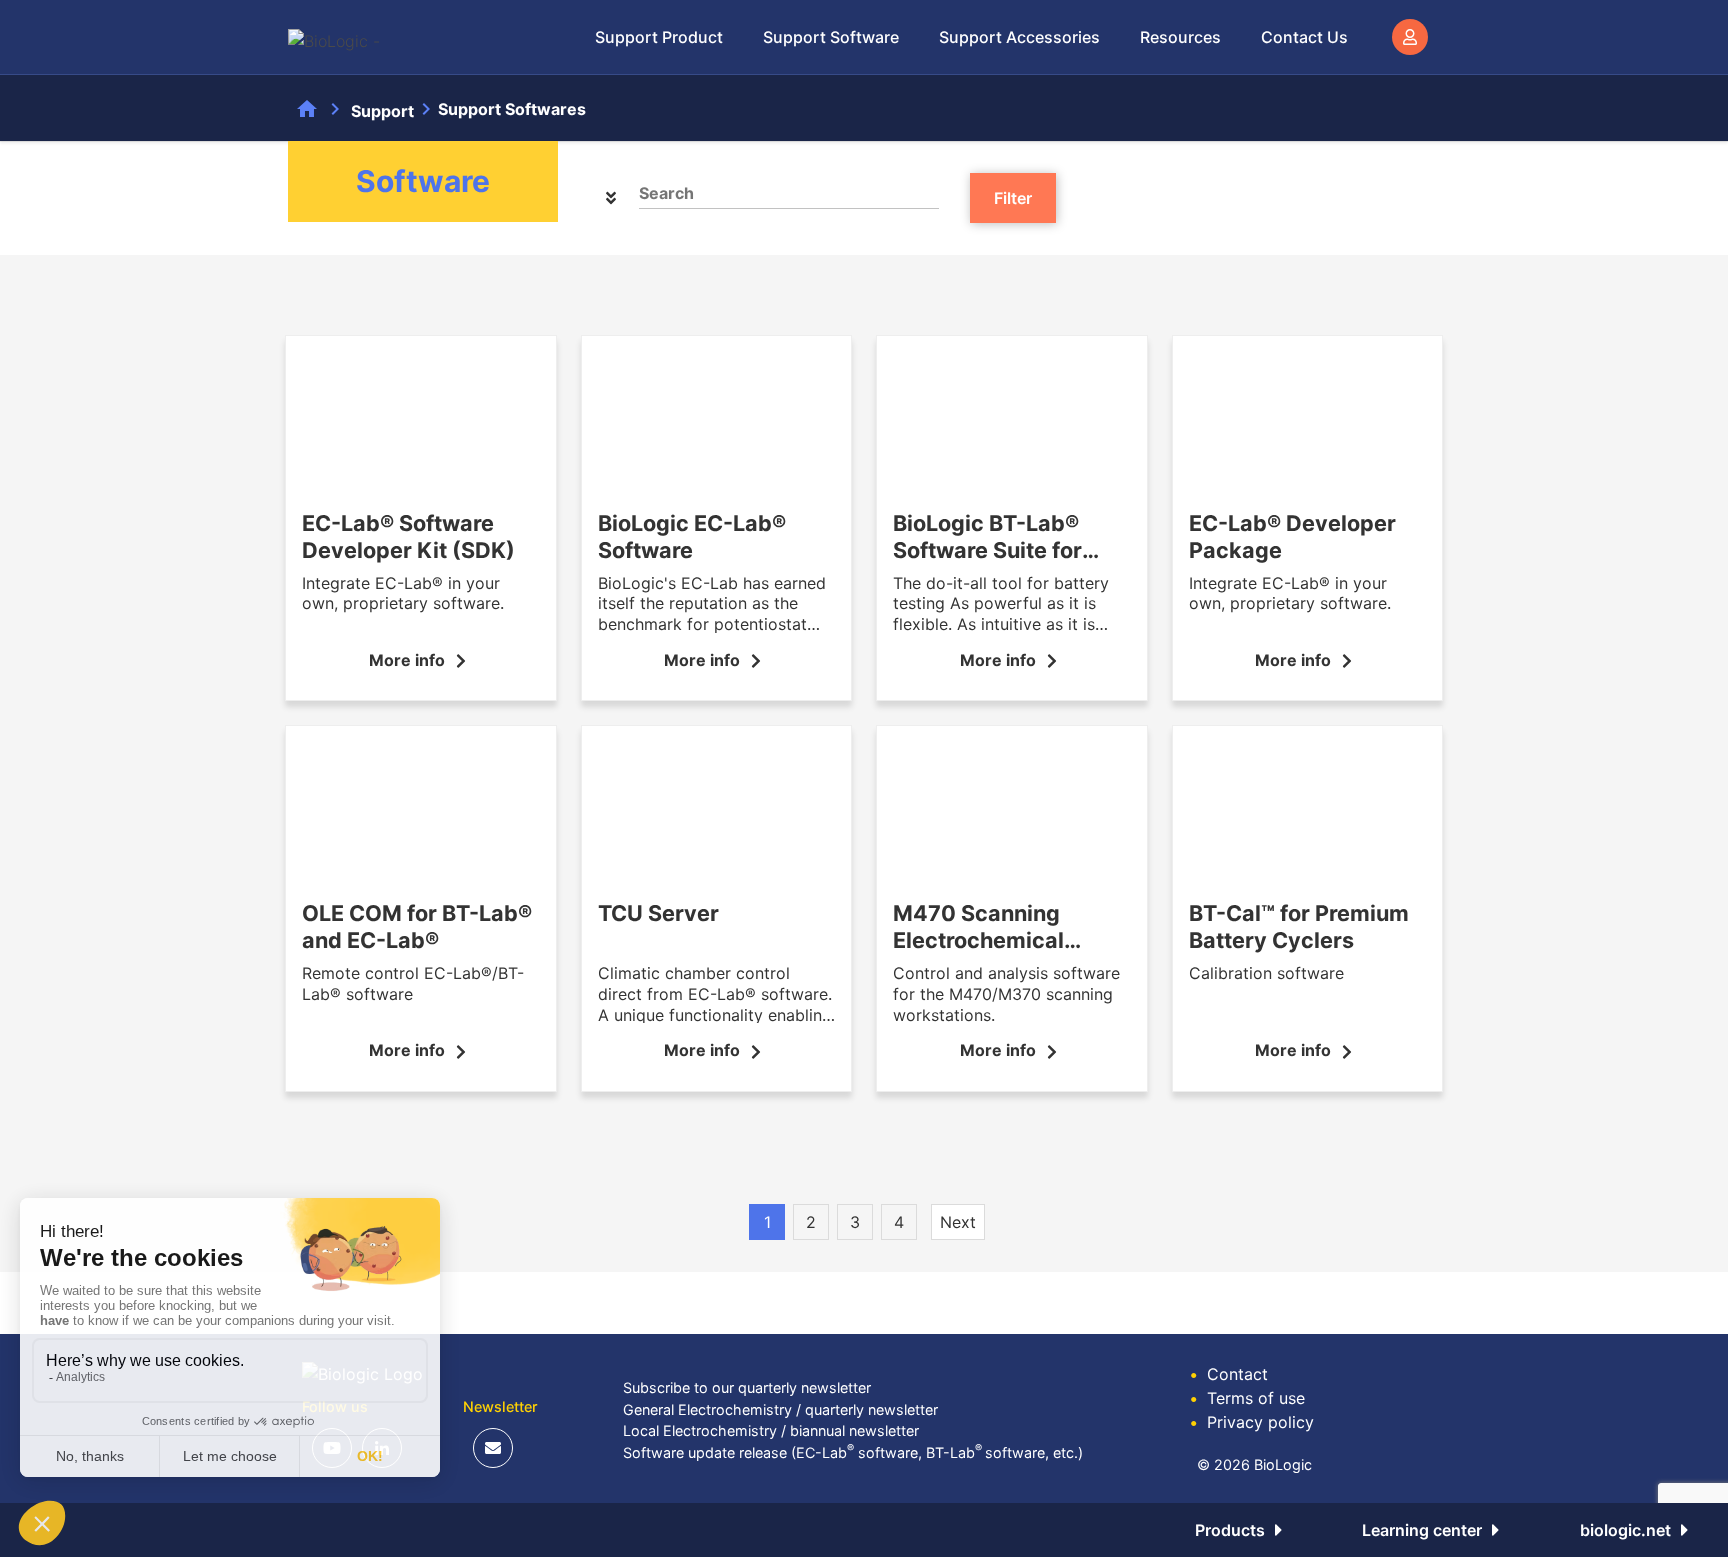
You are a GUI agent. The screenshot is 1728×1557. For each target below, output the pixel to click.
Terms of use (1247, 1398)
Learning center (1422, 1530)
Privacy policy (1252, 1422)
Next (958, 1222)
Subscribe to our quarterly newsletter (747, 1387)
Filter (1013, 198)
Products (1230, 1530)
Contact (1229, 1374)
